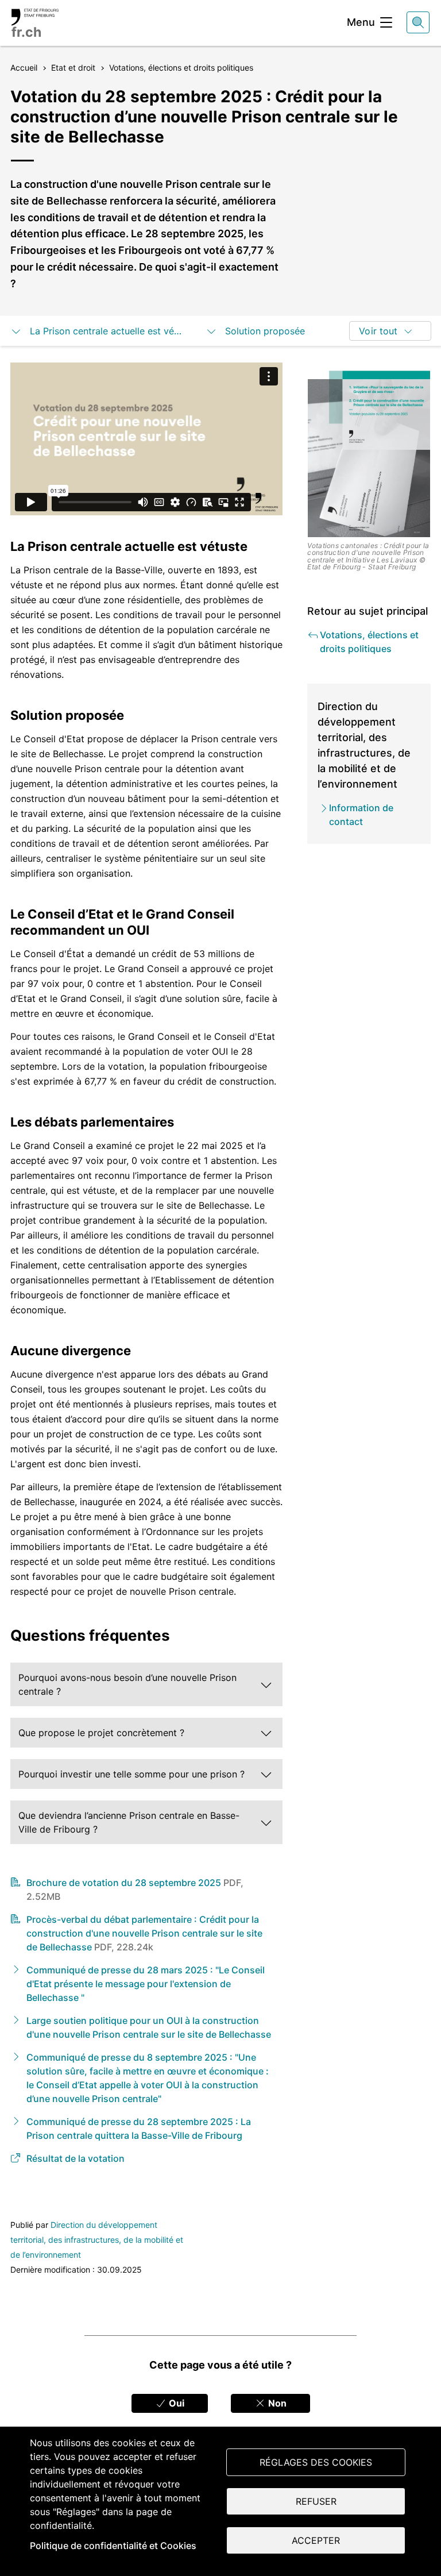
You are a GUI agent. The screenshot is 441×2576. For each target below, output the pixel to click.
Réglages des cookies (316, 2462)
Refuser (316, 2501)
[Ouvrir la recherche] (418, 22)
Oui (175, 2403)
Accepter (316, 2540)
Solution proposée (266, 331)
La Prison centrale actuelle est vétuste (106, 331)
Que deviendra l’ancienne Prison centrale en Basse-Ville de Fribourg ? (129, 1822)
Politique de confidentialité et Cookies (113, 2546)
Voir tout (378, 331)
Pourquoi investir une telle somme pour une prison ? (131, 1774)
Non (276, 2403)
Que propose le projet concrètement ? (101, 1733)
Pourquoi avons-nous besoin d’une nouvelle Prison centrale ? (127, 1684)
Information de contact (361, 815)
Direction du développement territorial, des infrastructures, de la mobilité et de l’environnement (97, 2240)
